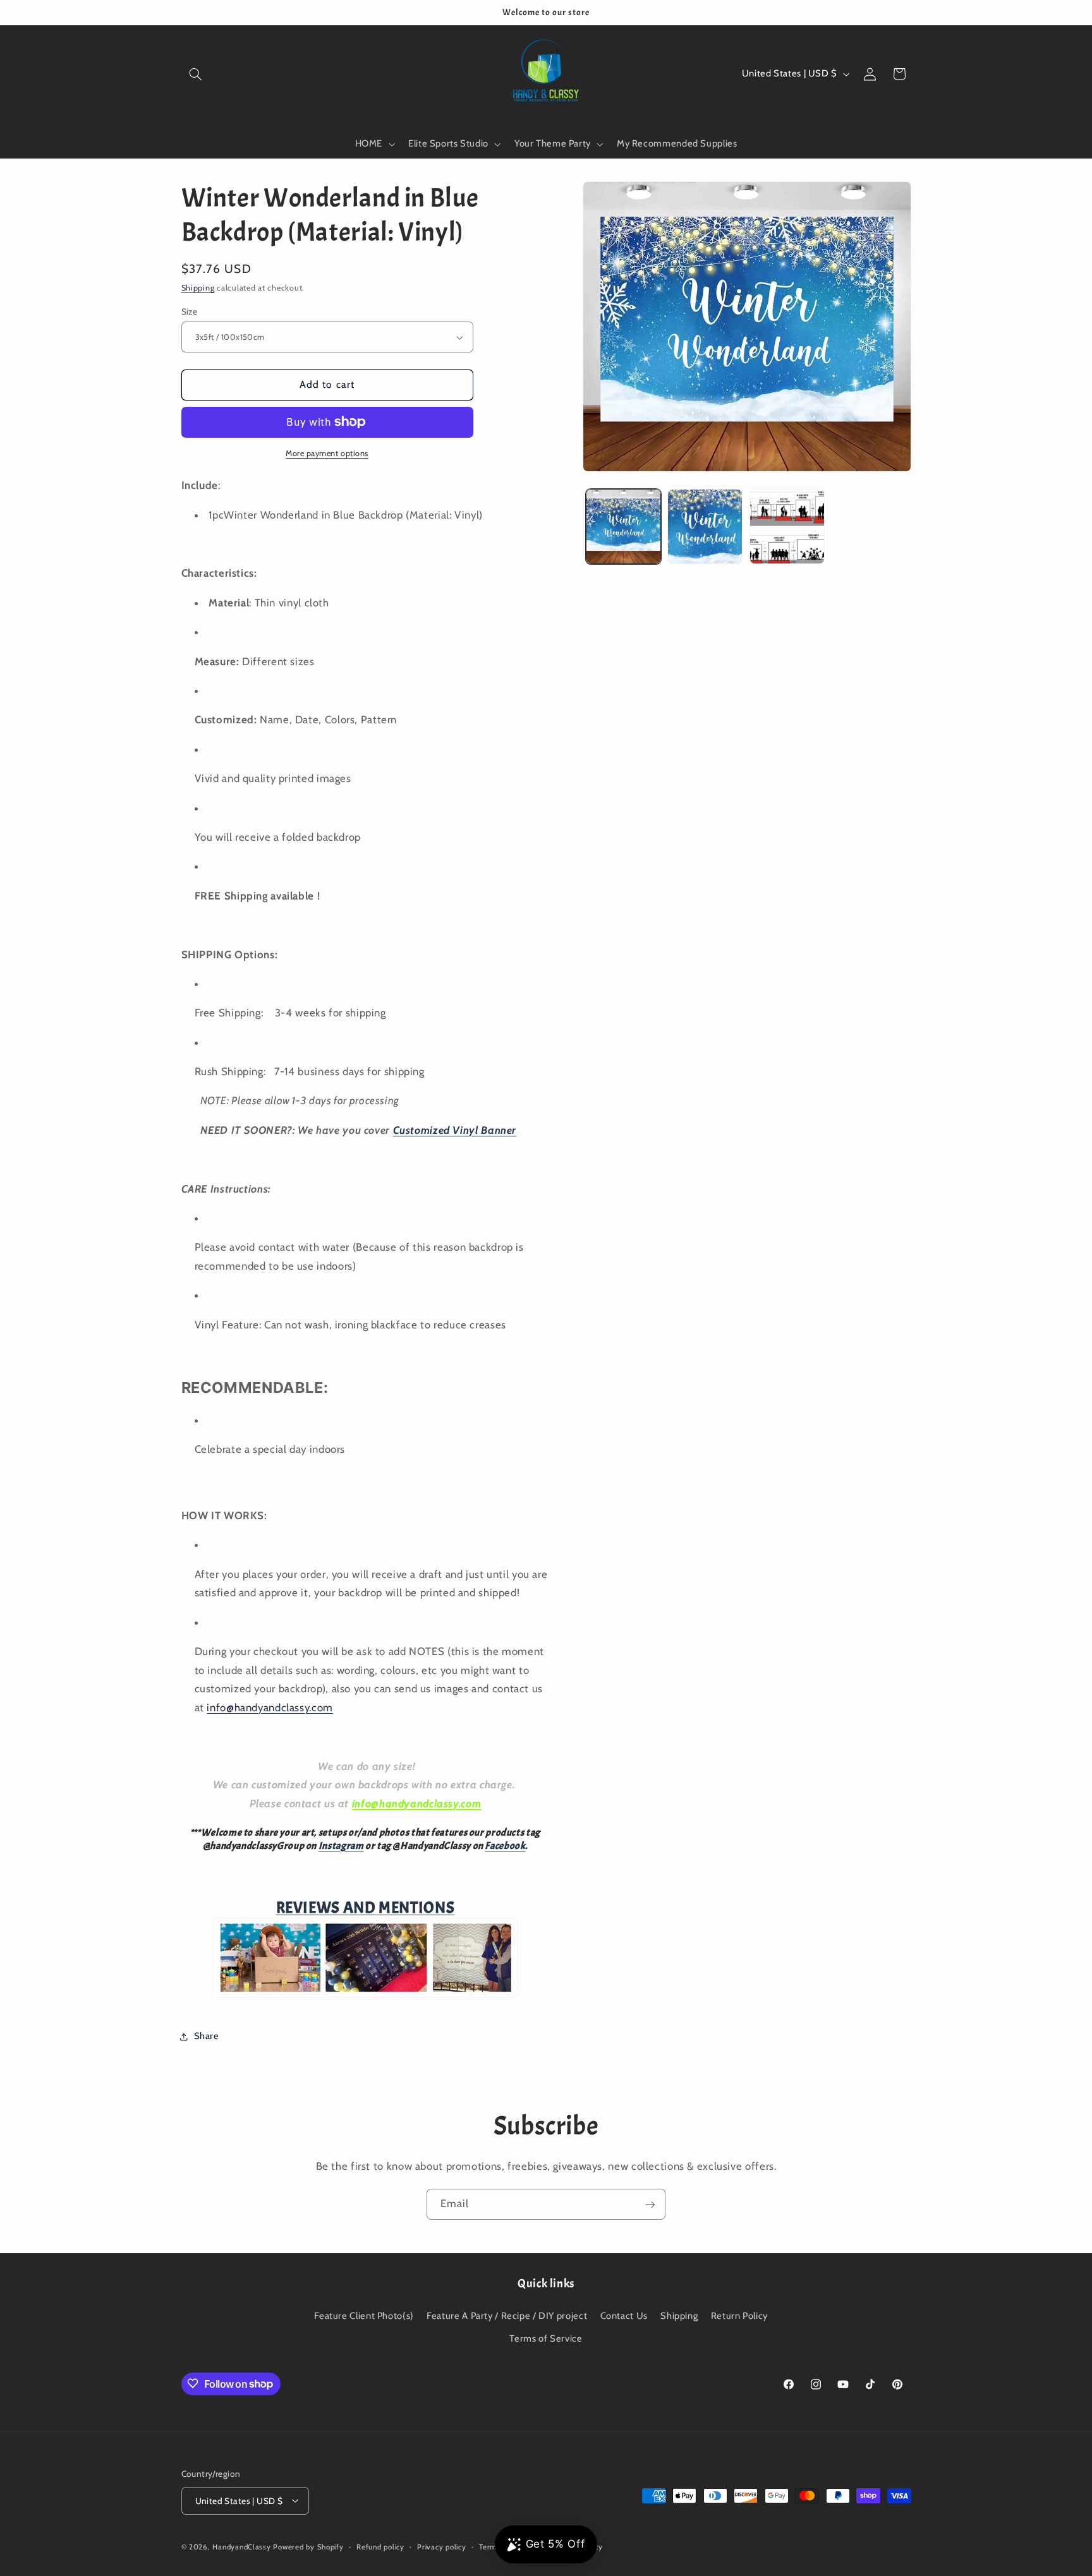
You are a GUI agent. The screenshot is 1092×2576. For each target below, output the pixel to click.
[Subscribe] (650, 2204)
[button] (196, 74)
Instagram (341, 1846)
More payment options (327, 453)
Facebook (505, 1846)
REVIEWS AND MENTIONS (366, 1908)
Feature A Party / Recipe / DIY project (507, 2316)
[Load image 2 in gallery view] (705, 527)
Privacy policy (441, 2546)
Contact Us (624, 2316)
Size (190, 311)
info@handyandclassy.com (270, 1707)
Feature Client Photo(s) (364, 2316)
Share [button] (207, 2036)
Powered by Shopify (308, 2546)
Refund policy (380, 2546)
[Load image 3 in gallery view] (787, 527)
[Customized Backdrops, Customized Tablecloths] (365, 1995)
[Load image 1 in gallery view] (623, 527)
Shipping (198, 288)
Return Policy (739, 2316)
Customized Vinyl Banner (455, 1130)
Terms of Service (546, 2338)
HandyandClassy (243, 2546)
